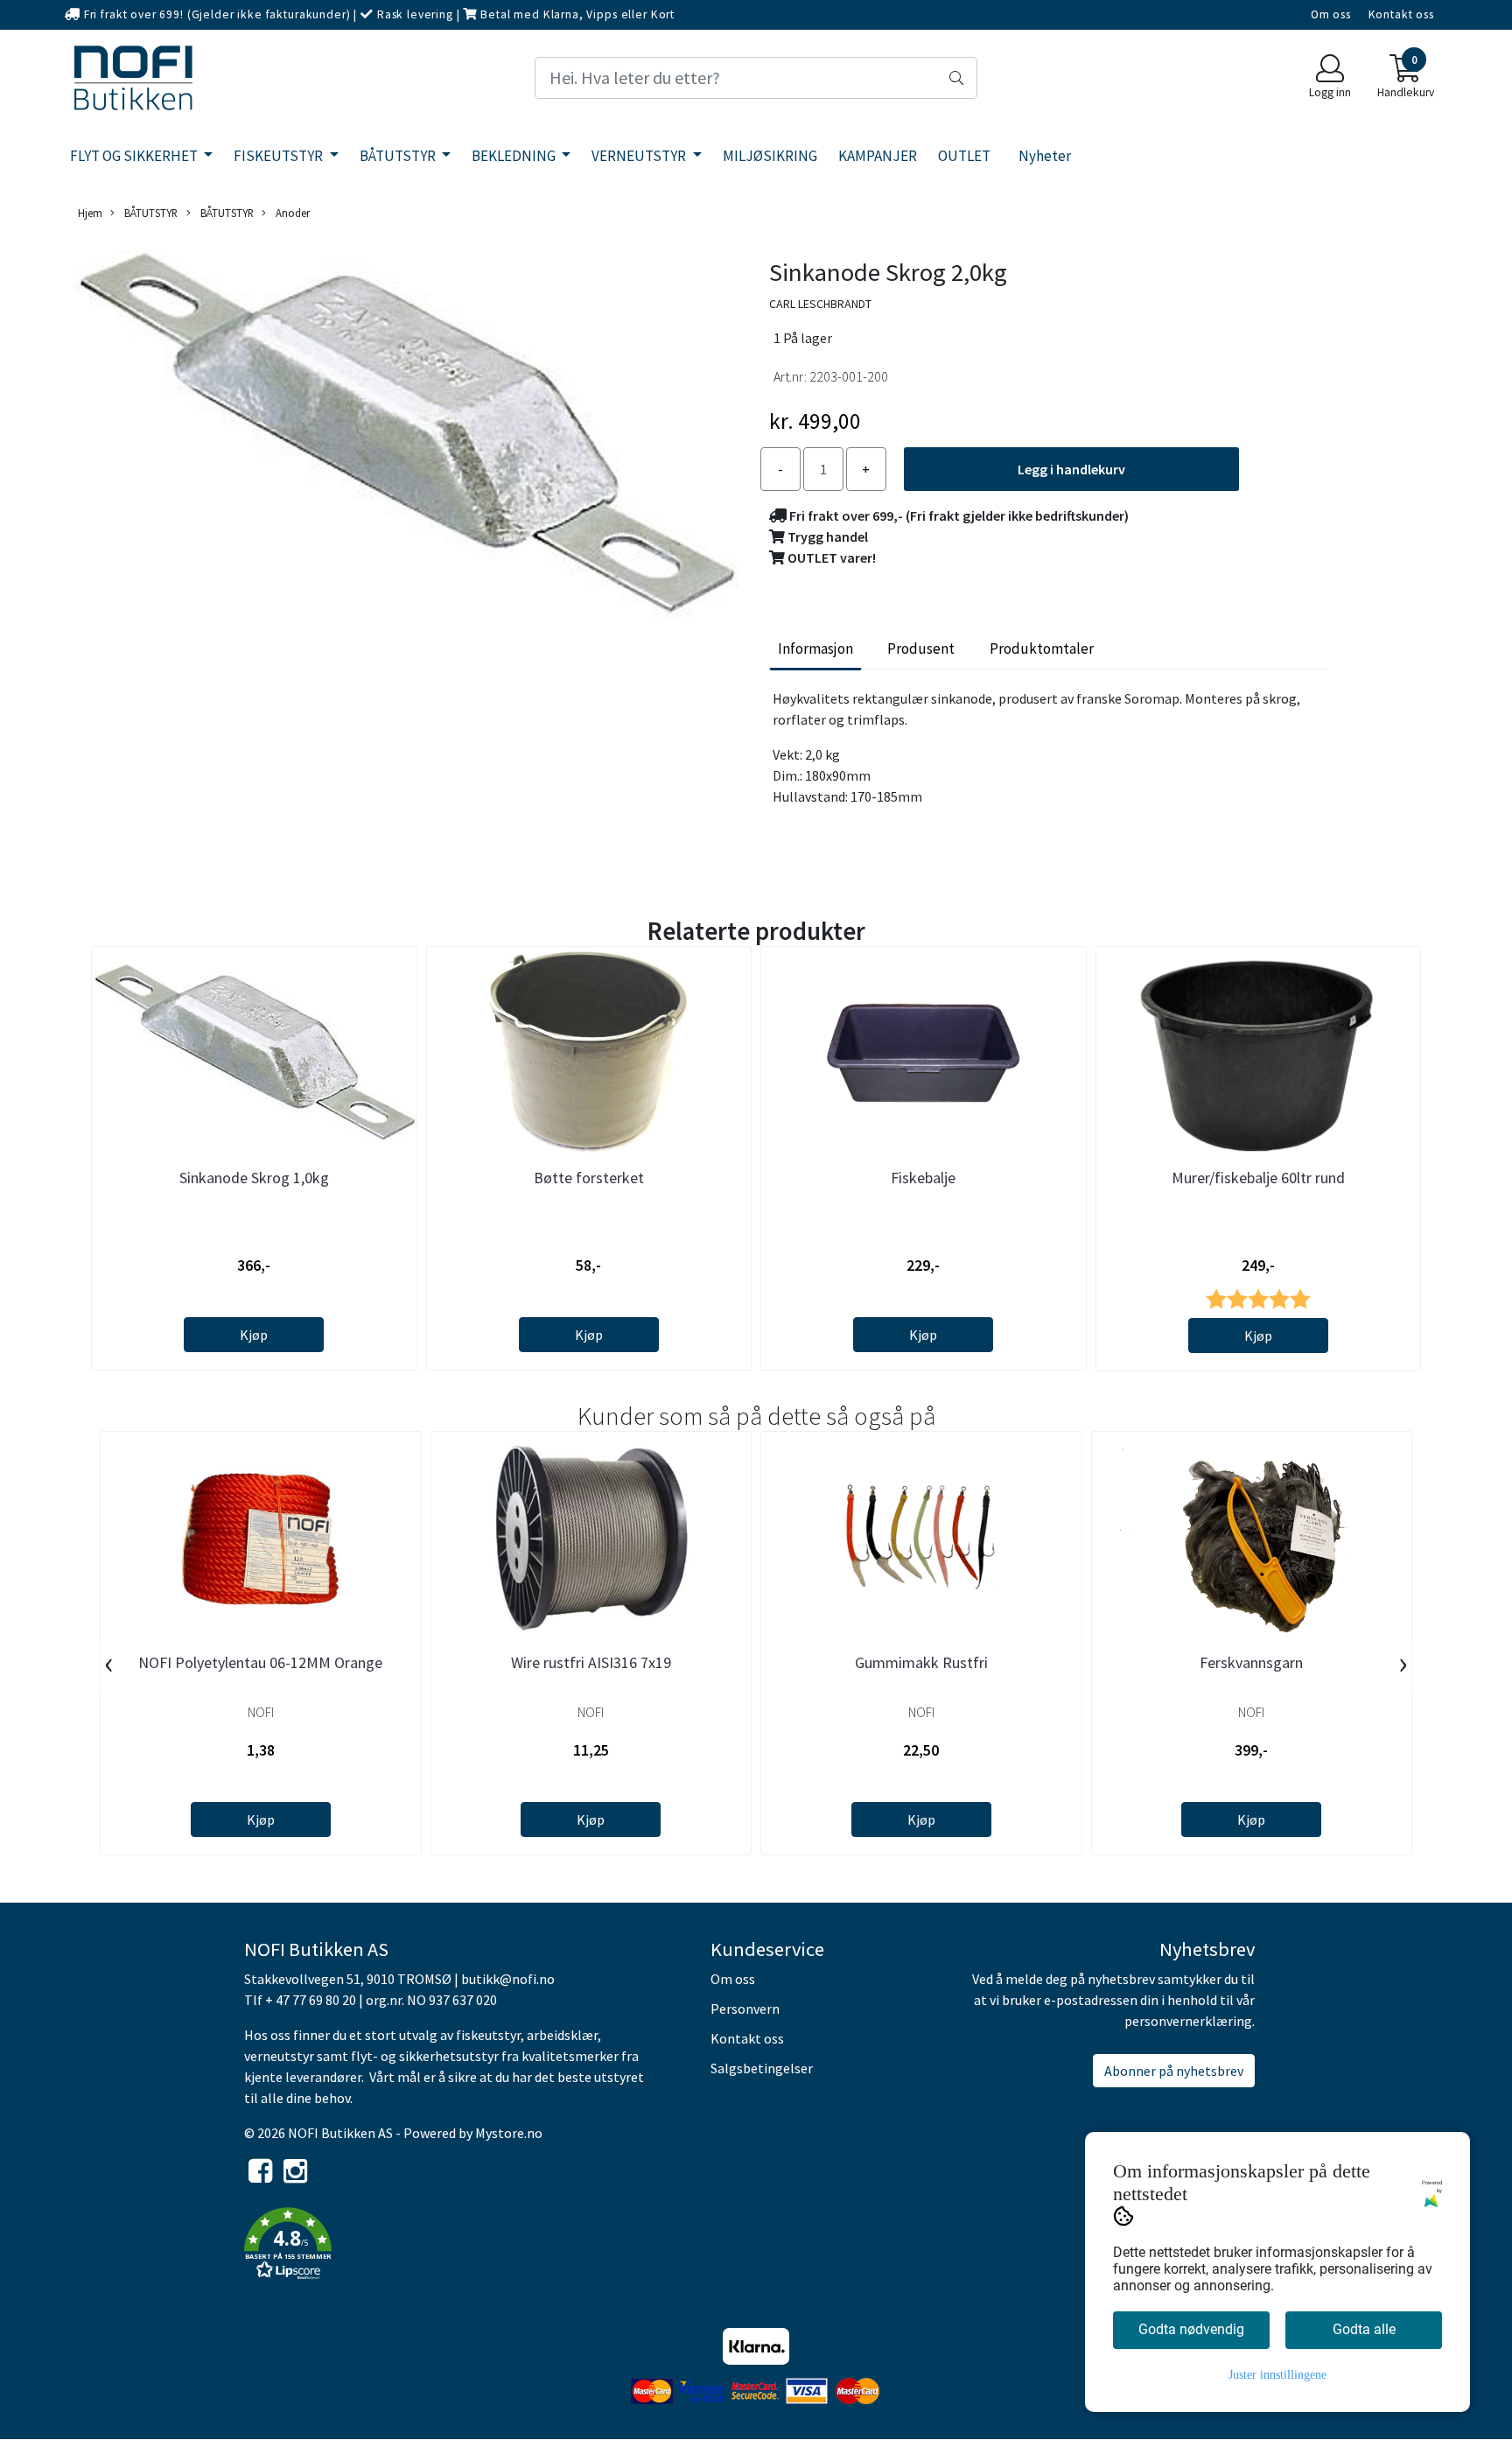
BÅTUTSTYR (399, 156)
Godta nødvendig (1191, 2329)
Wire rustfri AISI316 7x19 (591, 1662)
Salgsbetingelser (762, 2068)
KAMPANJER (878, 156)
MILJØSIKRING (770, 156)
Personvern (745, 2009)
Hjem (90, 213)
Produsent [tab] (921, 649)
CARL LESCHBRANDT (820, 304)
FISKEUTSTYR (280, 156)
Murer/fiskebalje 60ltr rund (1258, 1178)
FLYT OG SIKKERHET (135, 156)
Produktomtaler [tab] (1042, 649)
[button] (464, 2247)
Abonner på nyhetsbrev (1174, 2071)
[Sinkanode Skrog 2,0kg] (406, 436)
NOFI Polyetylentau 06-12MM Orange (260, 1662)
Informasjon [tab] (815, 649)
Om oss (1331, 14)
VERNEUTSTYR (640, 156)
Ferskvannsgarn (1251, 1662)
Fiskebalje (923, 1178)
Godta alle (1364, 2329)
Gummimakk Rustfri (921, 1662)
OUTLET (964, 156)
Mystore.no (509, 2133)
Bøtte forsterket (589, 1178)
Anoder (291, 213)
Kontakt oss (1401, 14)
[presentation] (109, 1665)
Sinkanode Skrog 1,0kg (254, 1178)
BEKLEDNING (515, 156)
